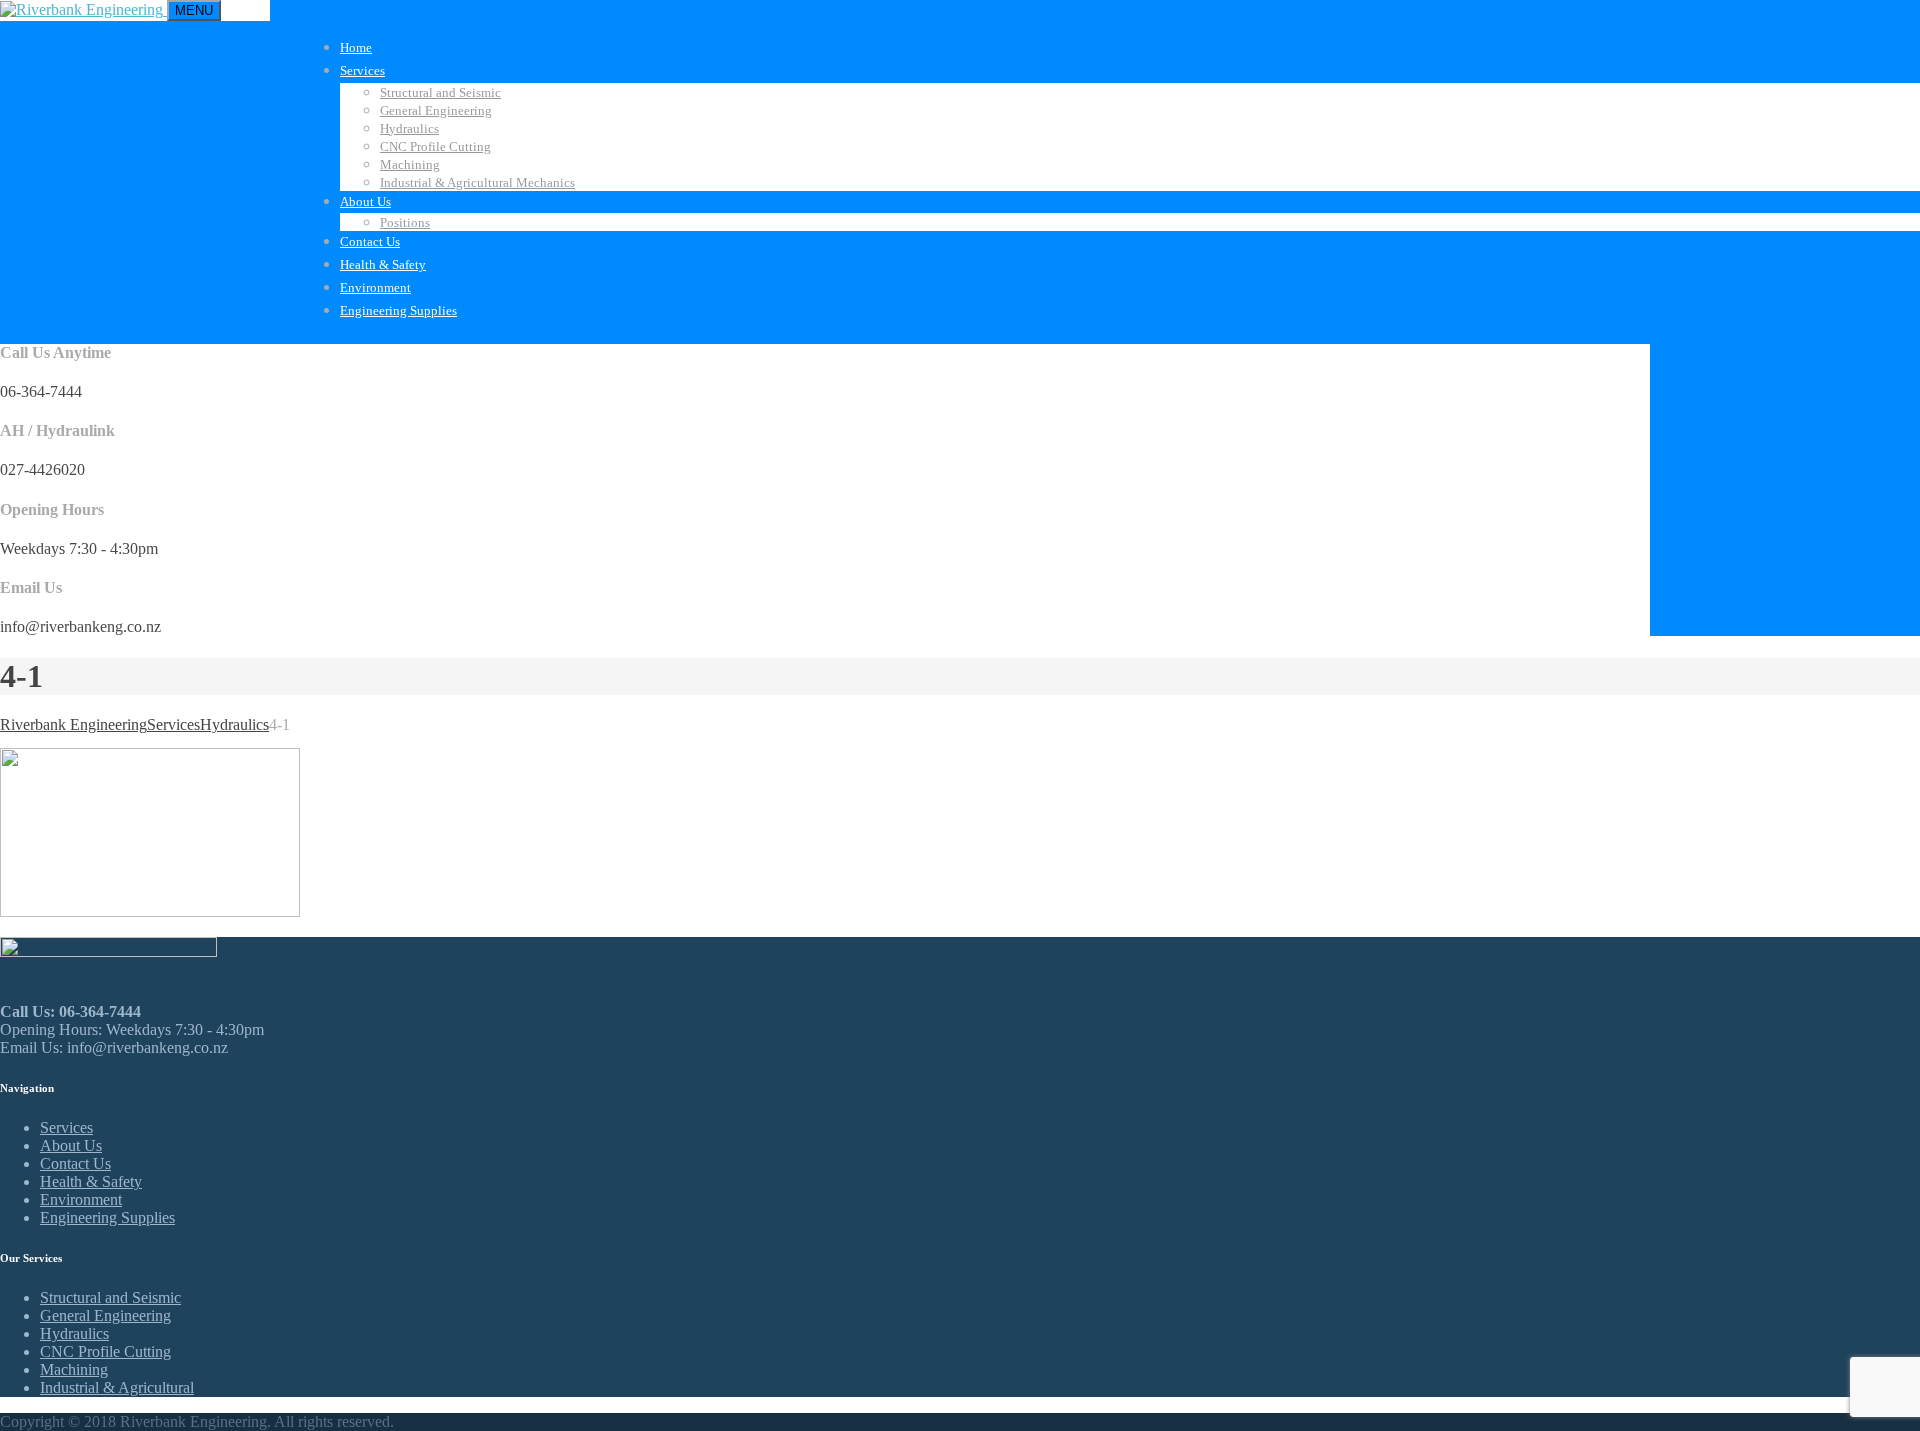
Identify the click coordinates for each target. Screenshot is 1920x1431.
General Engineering (436, 110)
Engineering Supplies (398, 310)
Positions (405, 222)
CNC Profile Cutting (435, 146)
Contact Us (370, 241)
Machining (410, 164)
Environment (375, 287)
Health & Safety (383, 264)
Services (362, 70)
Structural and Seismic (440, 92)
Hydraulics (409, 128)
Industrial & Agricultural (117, 1387)
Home (356, 47)
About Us (365, 201)
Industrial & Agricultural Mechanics (477, 182)
